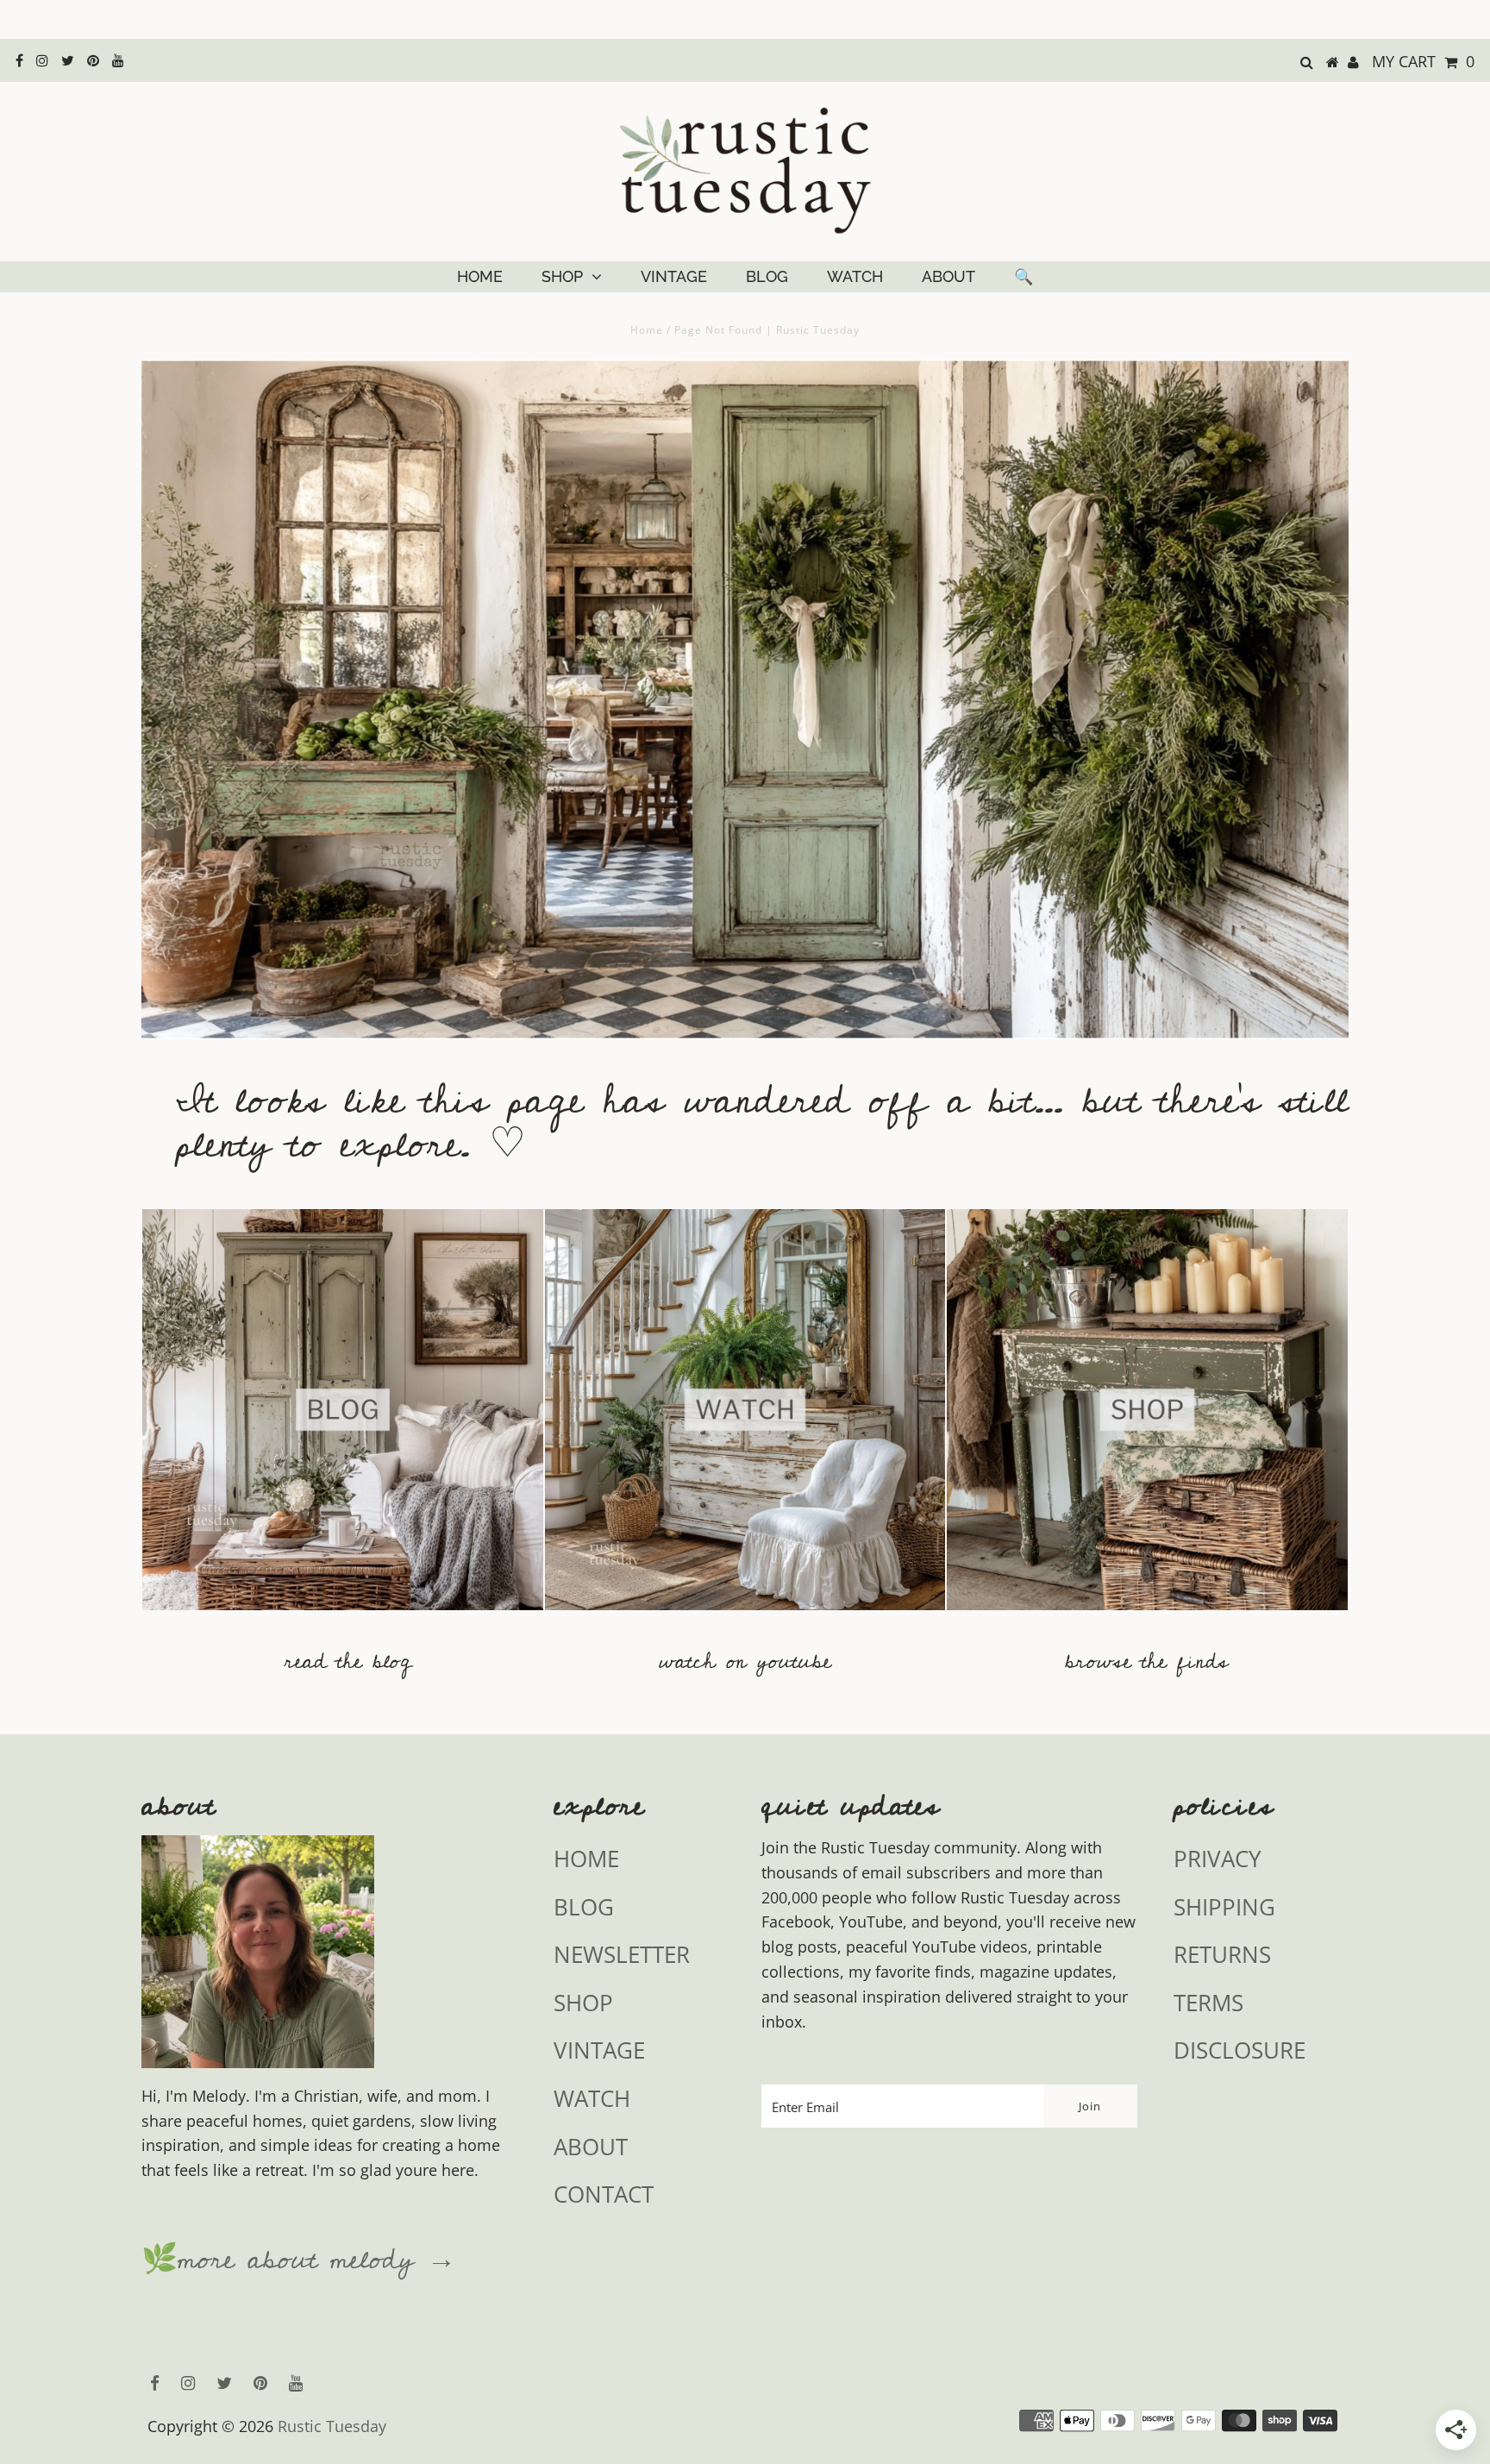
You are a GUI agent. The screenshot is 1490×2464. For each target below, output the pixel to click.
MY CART (1423, 61)
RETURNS (1222, 1954)
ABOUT (948, 276)
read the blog (348, 1661)
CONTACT (604, 2194)
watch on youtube (745, 1661)
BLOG (767, 276)
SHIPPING (1224, 1907)
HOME (480, 276)
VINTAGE (674, 276)
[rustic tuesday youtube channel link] (745, 1618)
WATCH (855, 276)
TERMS (1208, 2003)
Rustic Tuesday (332, 2426)
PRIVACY (1218, 1859)
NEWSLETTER (622, 1954)
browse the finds (1147, 1661)
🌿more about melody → (299, 2260)
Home (647, 330)
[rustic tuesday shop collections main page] (1147, 1420)
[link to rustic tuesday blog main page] (343, 1618)
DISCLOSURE (1240, 2050)
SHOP (562, 276)
